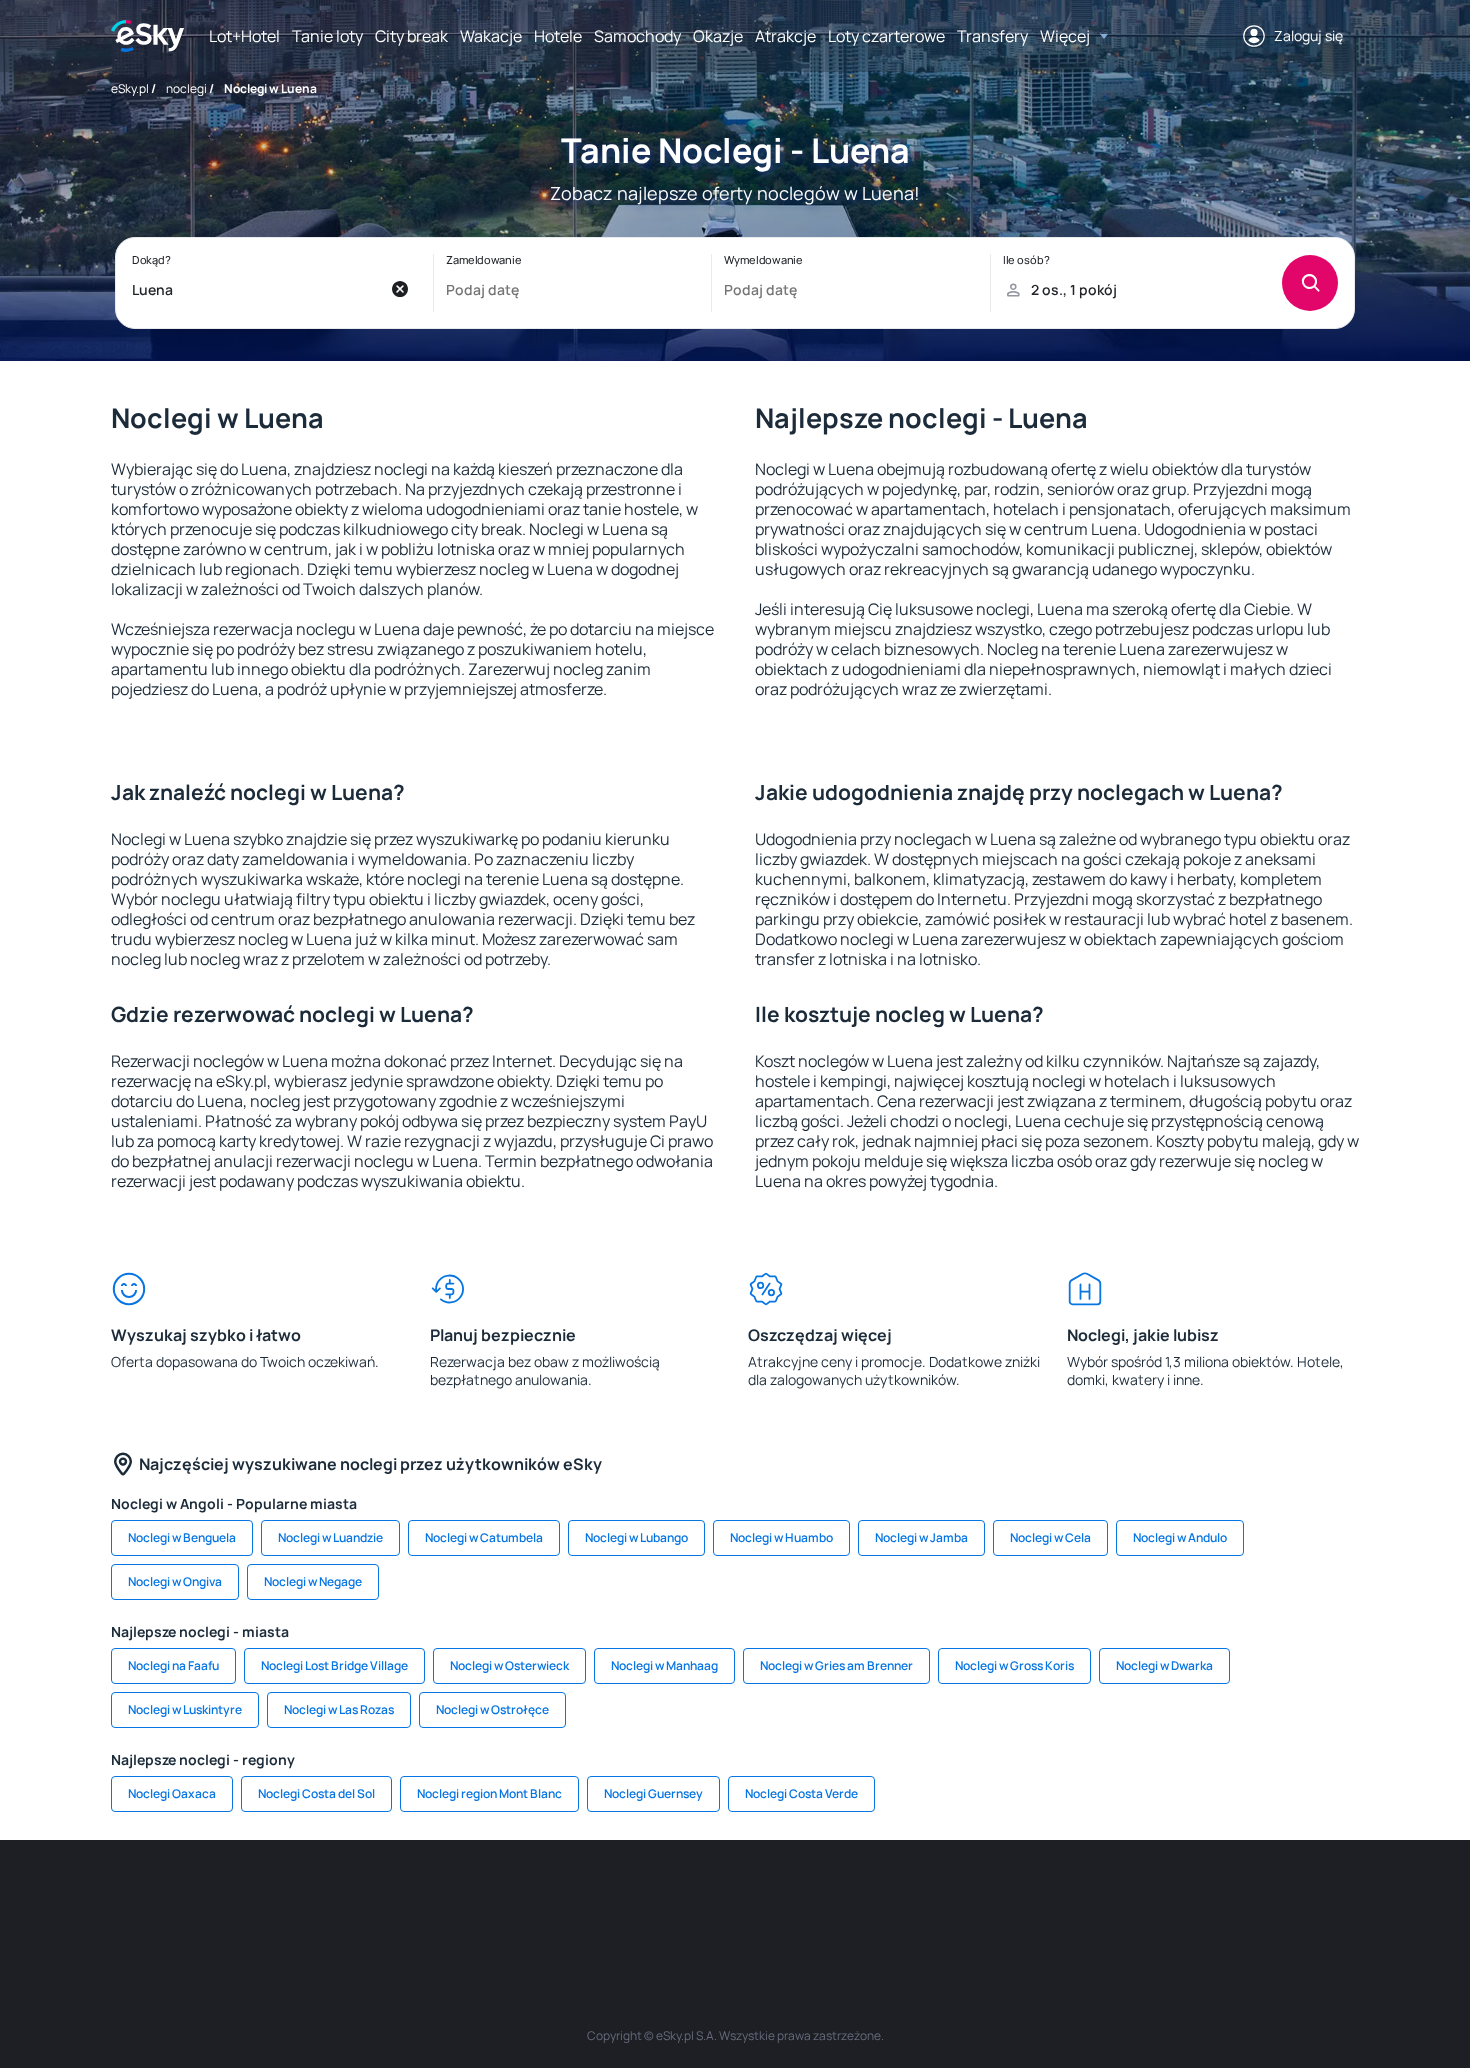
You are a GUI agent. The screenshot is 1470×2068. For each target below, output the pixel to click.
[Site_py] (1215, 1900)
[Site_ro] (315, 1900)
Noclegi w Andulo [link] (1180, 1537)
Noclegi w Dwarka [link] (1164, 1665)
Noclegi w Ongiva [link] (175, 1581)
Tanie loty (327, 36)
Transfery (992, 36)
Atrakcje (785, 36)
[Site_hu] (735, 1900)
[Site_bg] (375, 1900)
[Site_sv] (975, 1900)
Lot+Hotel (244, 36)
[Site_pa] (915, 1900)
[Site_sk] (675, 1900)
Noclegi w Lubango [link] (636, 1537)
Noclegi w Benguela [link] (182, 1537)
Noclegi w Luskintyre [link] (185, 1709)
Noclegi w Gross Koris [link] (1014, 1665)
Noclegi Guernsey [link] (653, 1793)
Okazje (718, 36)
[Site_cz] (555, 1900)
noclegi (186, 88)
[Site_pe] (435, 1900)
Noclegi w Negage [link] (313, 1581)
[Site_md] (615, 1900)
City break (411, 36)
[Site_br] (255, 1900)
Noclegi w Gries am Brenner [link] (836, 1665)
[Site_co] (795, 1900)
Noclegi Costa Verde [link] (801, 1793)
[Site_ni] (1035, 1900)
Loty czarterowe (886, 36)
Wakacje (491, 36)
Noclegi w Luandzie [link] (330, 1537)
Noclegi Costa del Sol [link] (316, 1793)
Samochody (637, 36)
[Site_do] (855, 1900)
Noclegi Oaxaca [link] (172, 1793)
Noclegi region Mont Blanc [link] (489, 1793)
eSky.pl (130, 88)
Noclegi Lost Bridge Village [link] (334, 1665)
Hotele (558, 36)
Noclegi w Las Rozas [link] (339, 1709)
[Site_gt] (1095, 1900)
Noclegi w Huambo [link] (781, 1537)
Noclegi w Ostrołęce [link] (492, 1709)
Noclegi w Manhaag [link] (664, 1665)
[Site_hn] (1155, 1900)
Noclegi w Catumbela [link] (484, 1537)
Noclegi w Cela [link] (1050, 1537)
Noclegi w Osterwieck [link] (509, 1665)
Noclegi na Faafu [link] (173, 1665)
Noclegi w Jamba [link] (921, 1537)
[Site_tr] (495, 1900)
